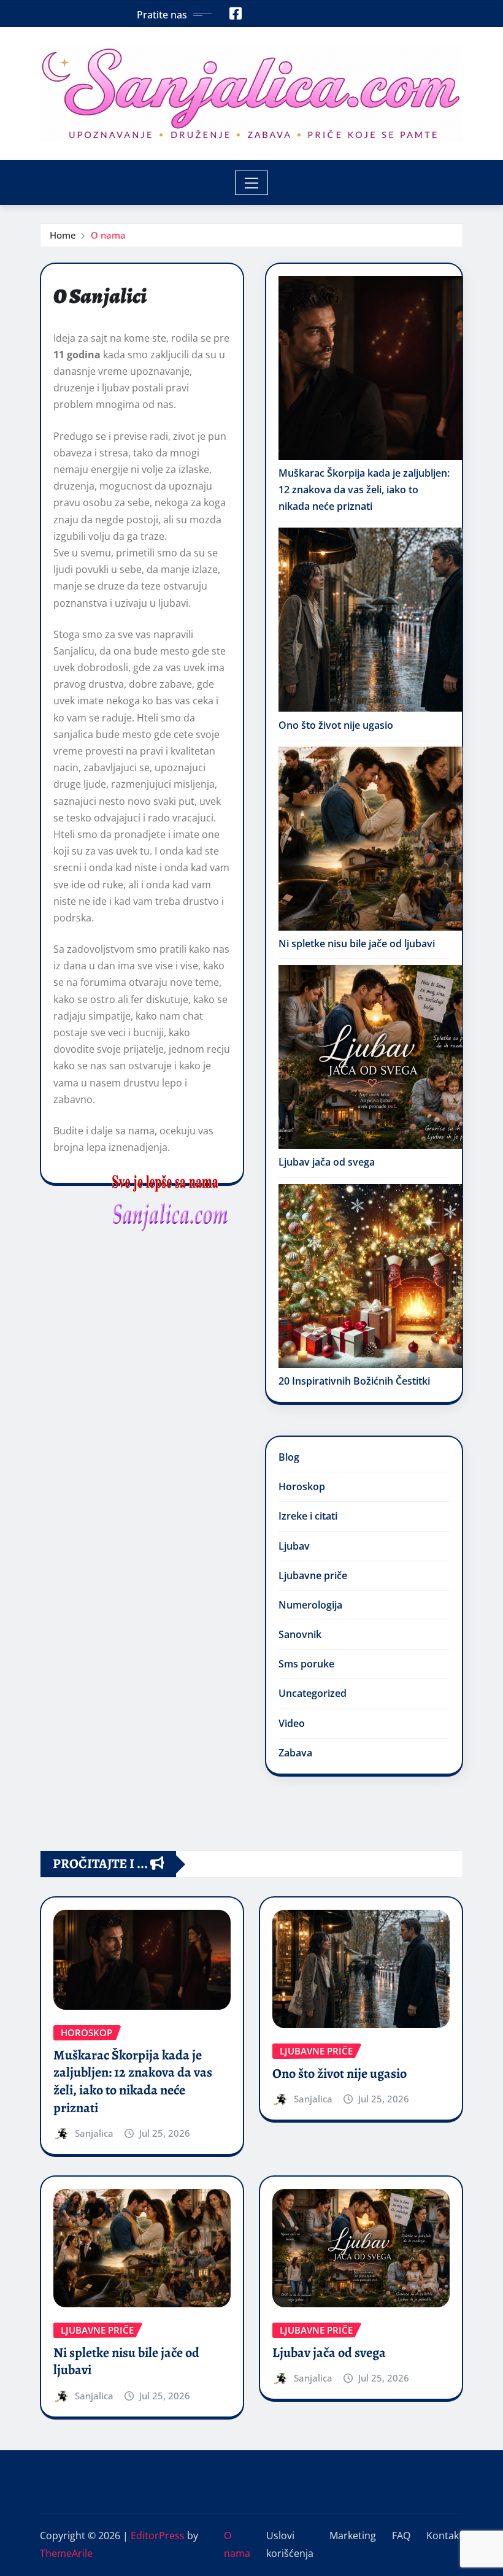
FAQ (401, 2536)
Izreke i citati (308, 1516)
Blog (289, 1457)
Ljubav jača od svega (327, 1162)
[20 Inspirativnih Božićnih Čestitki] (371, 1276)
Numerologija (310, 1605)
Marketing (353, 2536)
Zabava (295, 1753)
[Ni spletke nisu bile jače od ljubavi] (371, 839)
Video (292, 1723)
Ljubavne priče (313, 1575)
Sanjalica (94, 2133)
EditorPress (158, 2536)
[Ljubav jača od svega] (371, 1057)
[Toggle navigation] (252, 183)
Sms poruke (306, 1664)
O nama (108, 235)
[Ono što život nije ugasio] (371, 620)
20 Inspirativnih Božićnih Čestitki (354, 1381)
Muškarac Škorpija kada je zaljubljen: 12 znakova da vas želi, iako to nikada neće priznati (364, 490)
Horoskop (302, 1486)
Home (63, 235)
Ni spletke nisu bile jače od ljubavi (357, 944)
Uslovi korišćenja (290, 2544)
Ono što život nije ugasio (336, 725)
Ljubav (294, 1546)
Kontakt (444, 2536)
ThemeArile (66, 2553)
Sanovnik (300, 1634)
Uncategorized (313, 1693)
